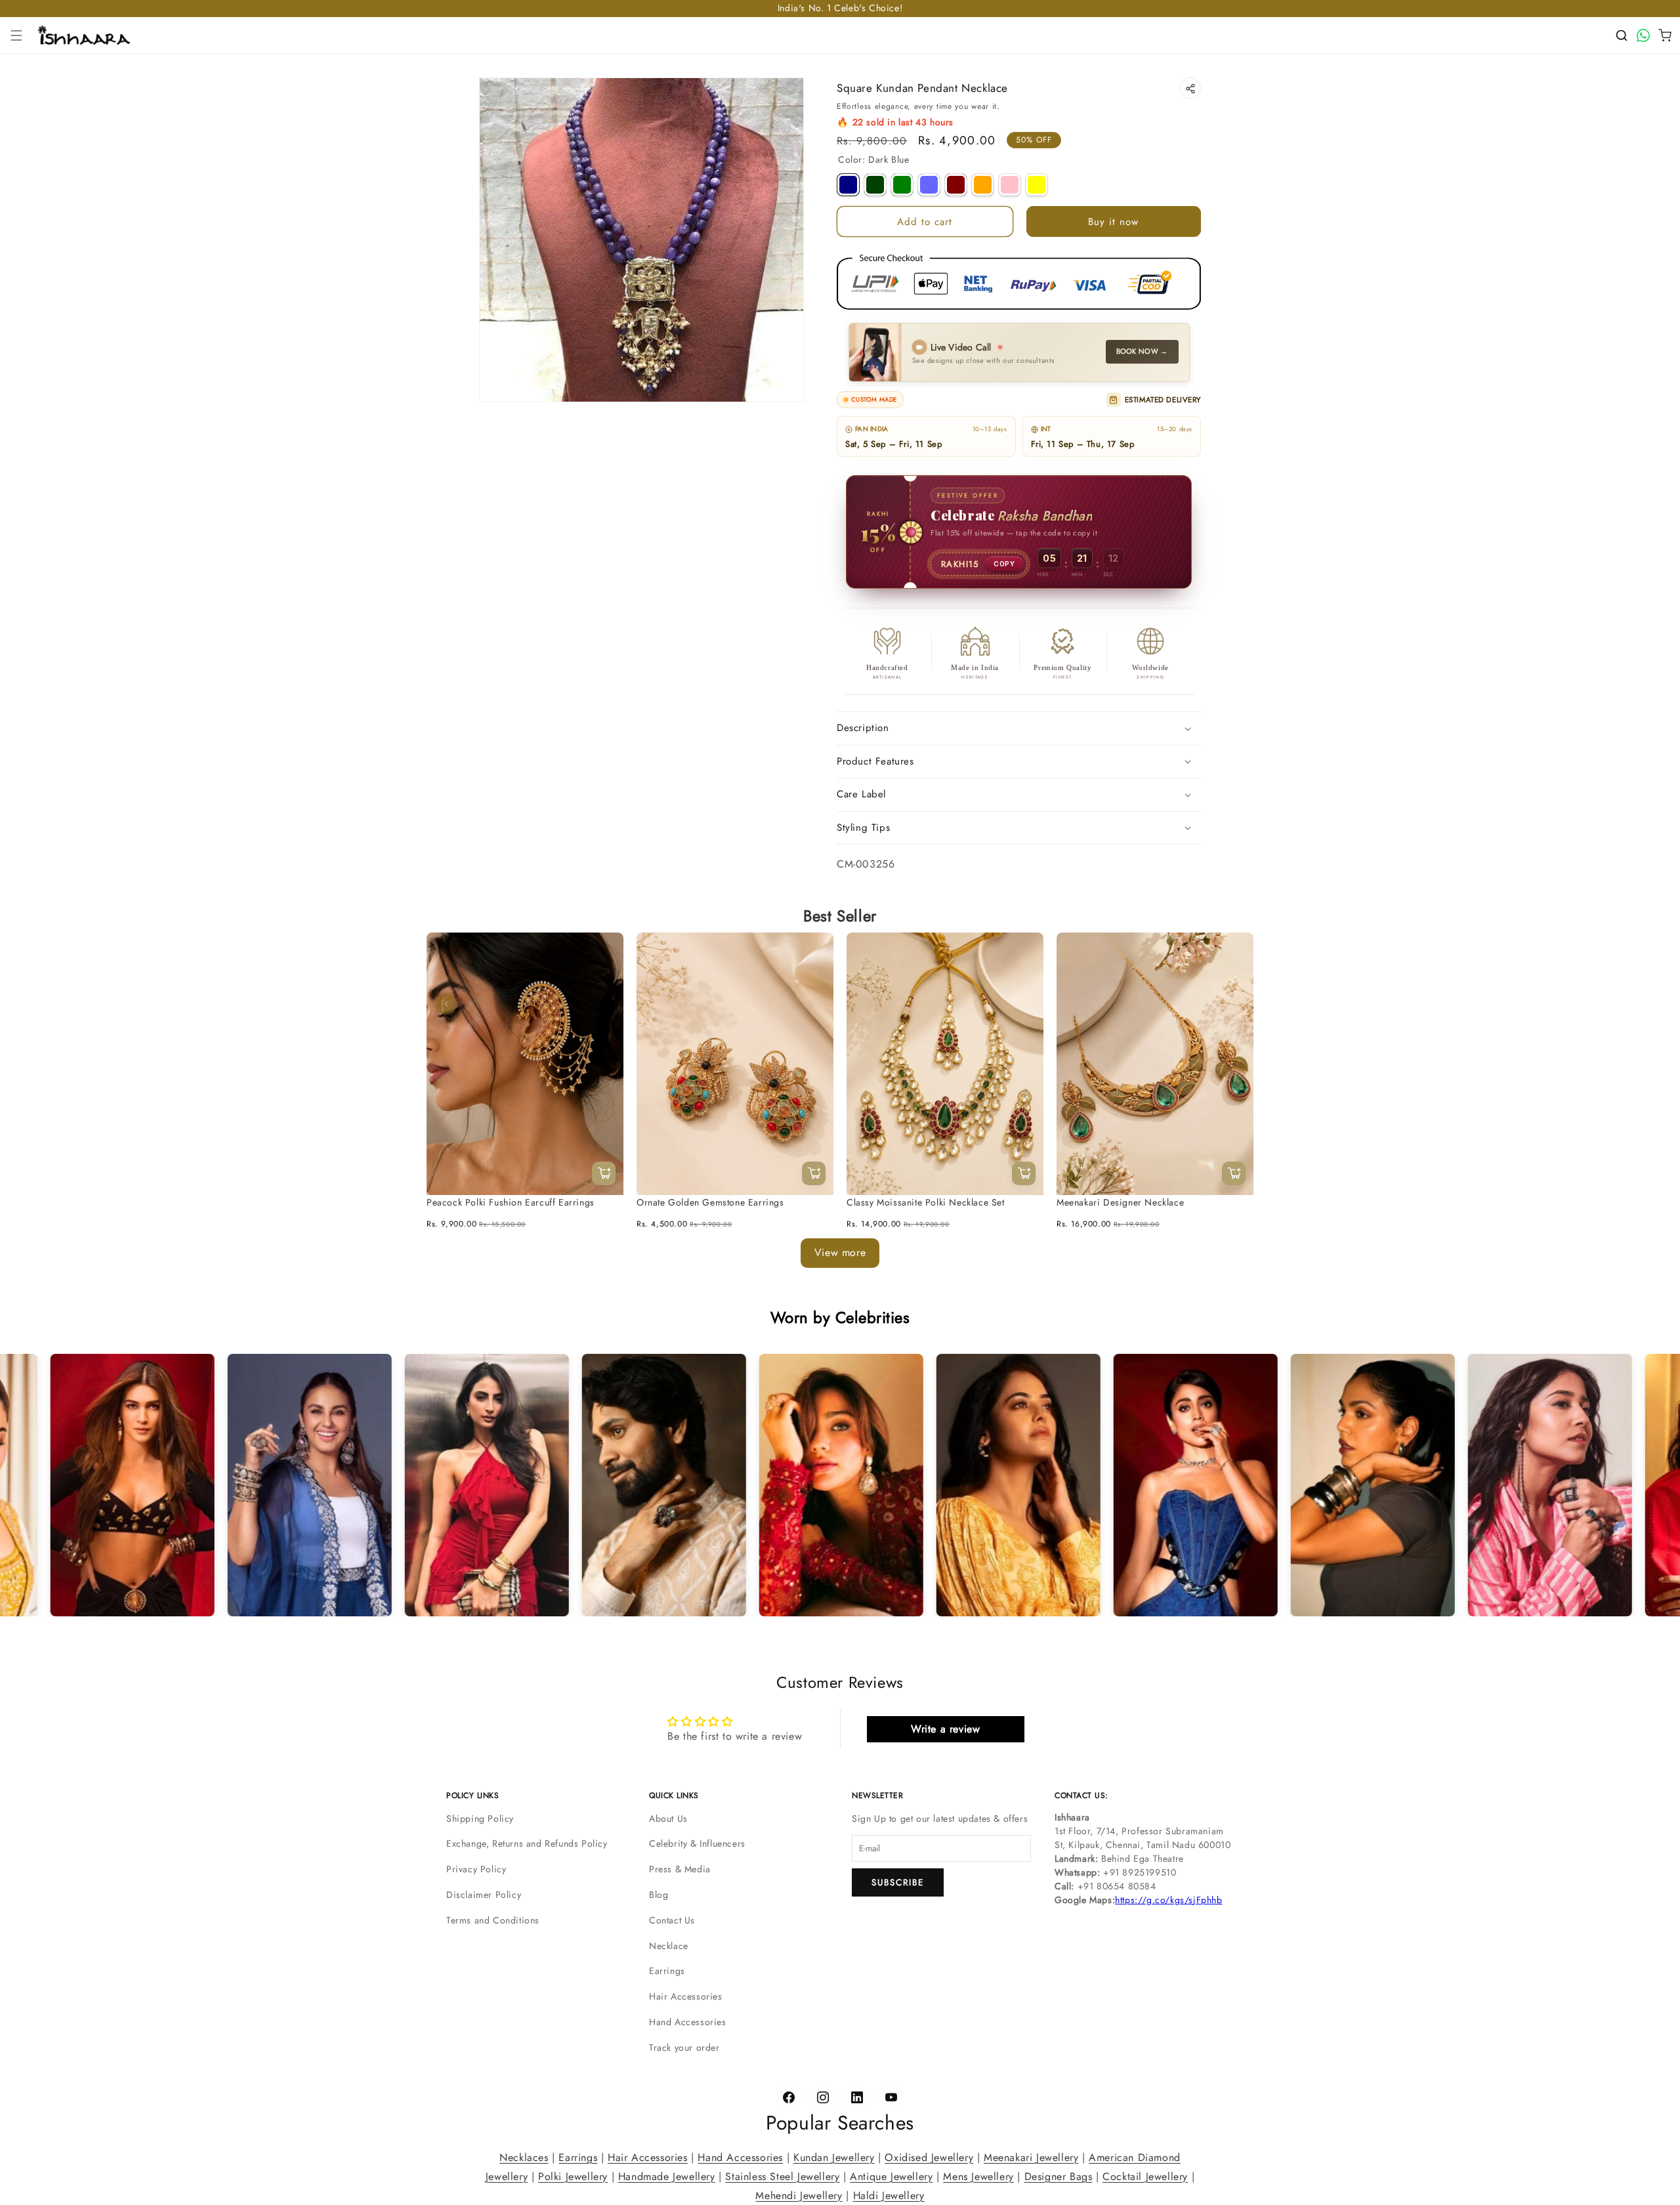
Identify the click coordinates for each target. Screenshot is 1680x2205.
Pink (1010, 185)
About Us (668, 1818)
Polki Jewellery (573, 2176)
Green (902, 185)
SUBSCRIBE (898, 1882)
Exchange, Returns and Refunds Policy (527, 1843)
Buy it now (1113, 222)
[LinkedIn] (857, 2098)
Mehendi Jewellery (799, 2195)
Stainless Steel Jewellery (782, 2176)
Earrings (667, 1971)
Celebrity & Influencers (697, 1843)
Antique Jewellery (891, 2176)
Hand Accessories (688, 2022)
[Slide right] (1234, 1004)
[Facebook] (789, 2098)
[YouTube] (891, 2098)
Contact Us (672, 1920)
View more (840, 1252)
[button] (16, 35)
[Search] (1622, 35)
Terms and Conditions (493, 1920)
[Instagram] (823, 2098)
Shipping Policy (480, 1818)
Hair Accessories (686, 1996)
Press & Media (680, 1869)
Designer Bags (1059, 2176)
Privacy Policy (476, 1869)
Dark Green (875, 185)
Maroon (956, 185)
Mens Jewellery (978, 2176)
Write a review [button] (945, 1729)
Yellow (1037, 185)
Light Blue (929, 185)
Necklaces (524, 2157)
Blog (659, 1895)
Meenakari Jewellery (1031, 2157)
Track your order (684, 2047)
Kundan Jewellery (834, 2157)
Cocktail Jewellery (1145, 2176)
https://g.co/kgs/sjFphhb (1168, 1900)
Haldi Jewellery (889, 2195)
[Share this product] (1190, 88)
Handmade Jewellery (667, 2176)
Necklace (669, 1946)
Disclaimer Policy (484, 1895)
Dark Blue (848, 185)
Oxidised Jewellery (929, 2157)
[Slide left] (446, 1004)
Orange (983, 185)
